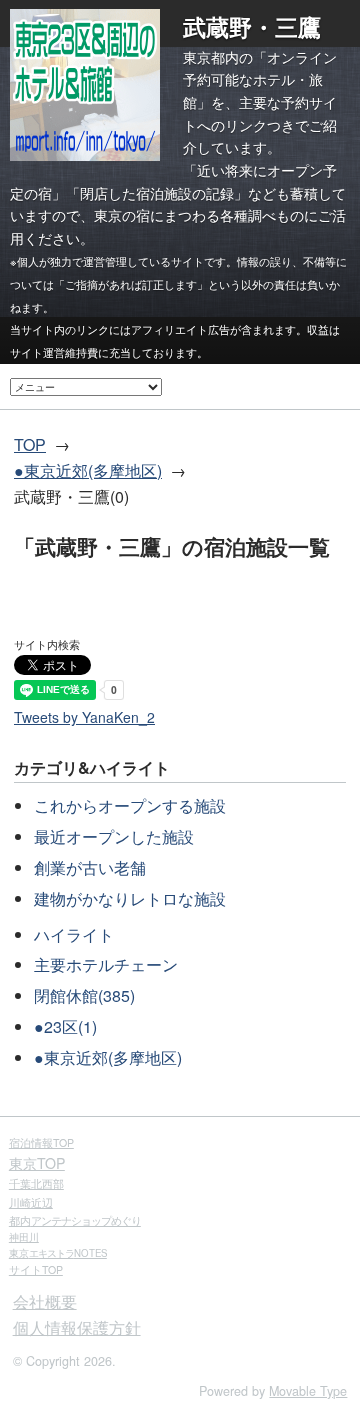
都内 (75, 1220)
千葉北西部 (36, 1183)
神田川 (24, 1237)
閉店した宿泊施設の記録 (157, 193)
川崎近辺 (31, 1202)
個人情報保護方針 (77, 1327)
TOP (30, 444)
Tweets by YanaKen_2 (84, 717)
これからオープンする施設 (130, 805)
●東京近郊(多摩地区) (88, 470)
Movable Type (308, 1391)
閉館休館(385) (84, 995)
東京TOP (37, 1163)
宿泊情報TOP (41, 1142)
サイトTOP (36, 1269)
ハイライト (74, 934)
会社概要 (45, 1301)
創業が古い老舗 (90, 867)
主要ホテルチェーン (106, 964)
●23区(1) (65, 1026)
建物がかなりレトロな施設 (130, 898)
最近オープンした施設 (114, 836)
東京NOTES (58, 1253)
